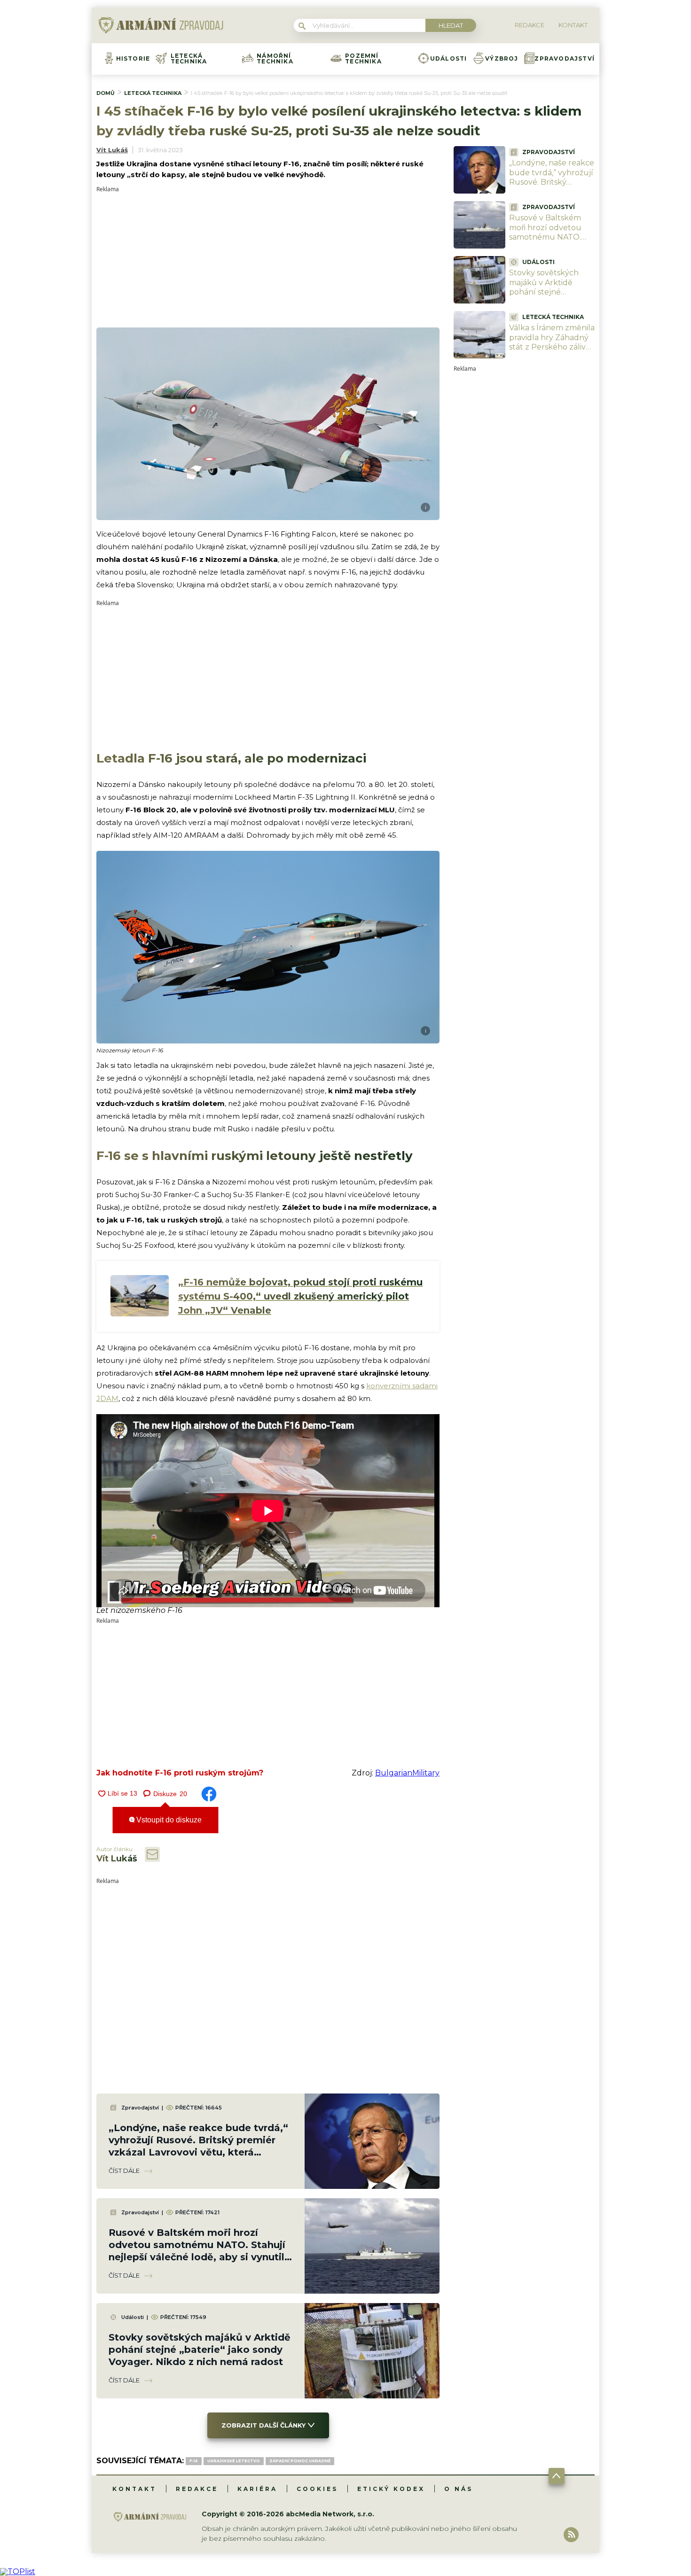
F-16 (194, 2461)
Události (449, 59)
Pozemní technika (363, 59)
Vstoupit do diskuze (168, 1820)
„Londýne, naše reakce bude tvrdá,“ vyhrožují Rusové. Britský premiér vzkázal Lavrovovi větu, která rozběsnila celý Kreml (552, 187)
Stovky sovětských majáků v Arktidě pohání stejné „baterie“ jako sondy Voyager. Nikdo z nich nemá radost (200, 2350)
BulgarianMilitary (407, 1773)
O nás (459, 2489)
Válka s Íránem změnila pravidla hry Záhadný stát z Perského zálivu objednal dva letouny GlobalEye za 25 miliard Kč (552, 352)
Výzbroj (502, 59)
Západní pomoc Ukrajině (300, 2461)
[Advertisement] (268, 258)
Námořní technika (275, 59)
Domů (106, 93)
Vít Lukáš (112, 150)
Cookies (317, 2489)
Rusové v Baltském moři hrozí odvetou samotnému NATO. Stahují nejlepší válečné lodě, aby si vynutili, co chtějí (545, 242)
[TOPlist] (18, 2572)
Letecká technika (189, 59)
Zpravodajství (565, 59)
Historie (133, 59)
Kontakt (134, 2489)
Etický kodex (391, 2489)
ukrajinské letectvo (234, 2461)
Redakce (197, 2489)
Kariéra (257, 2489)
